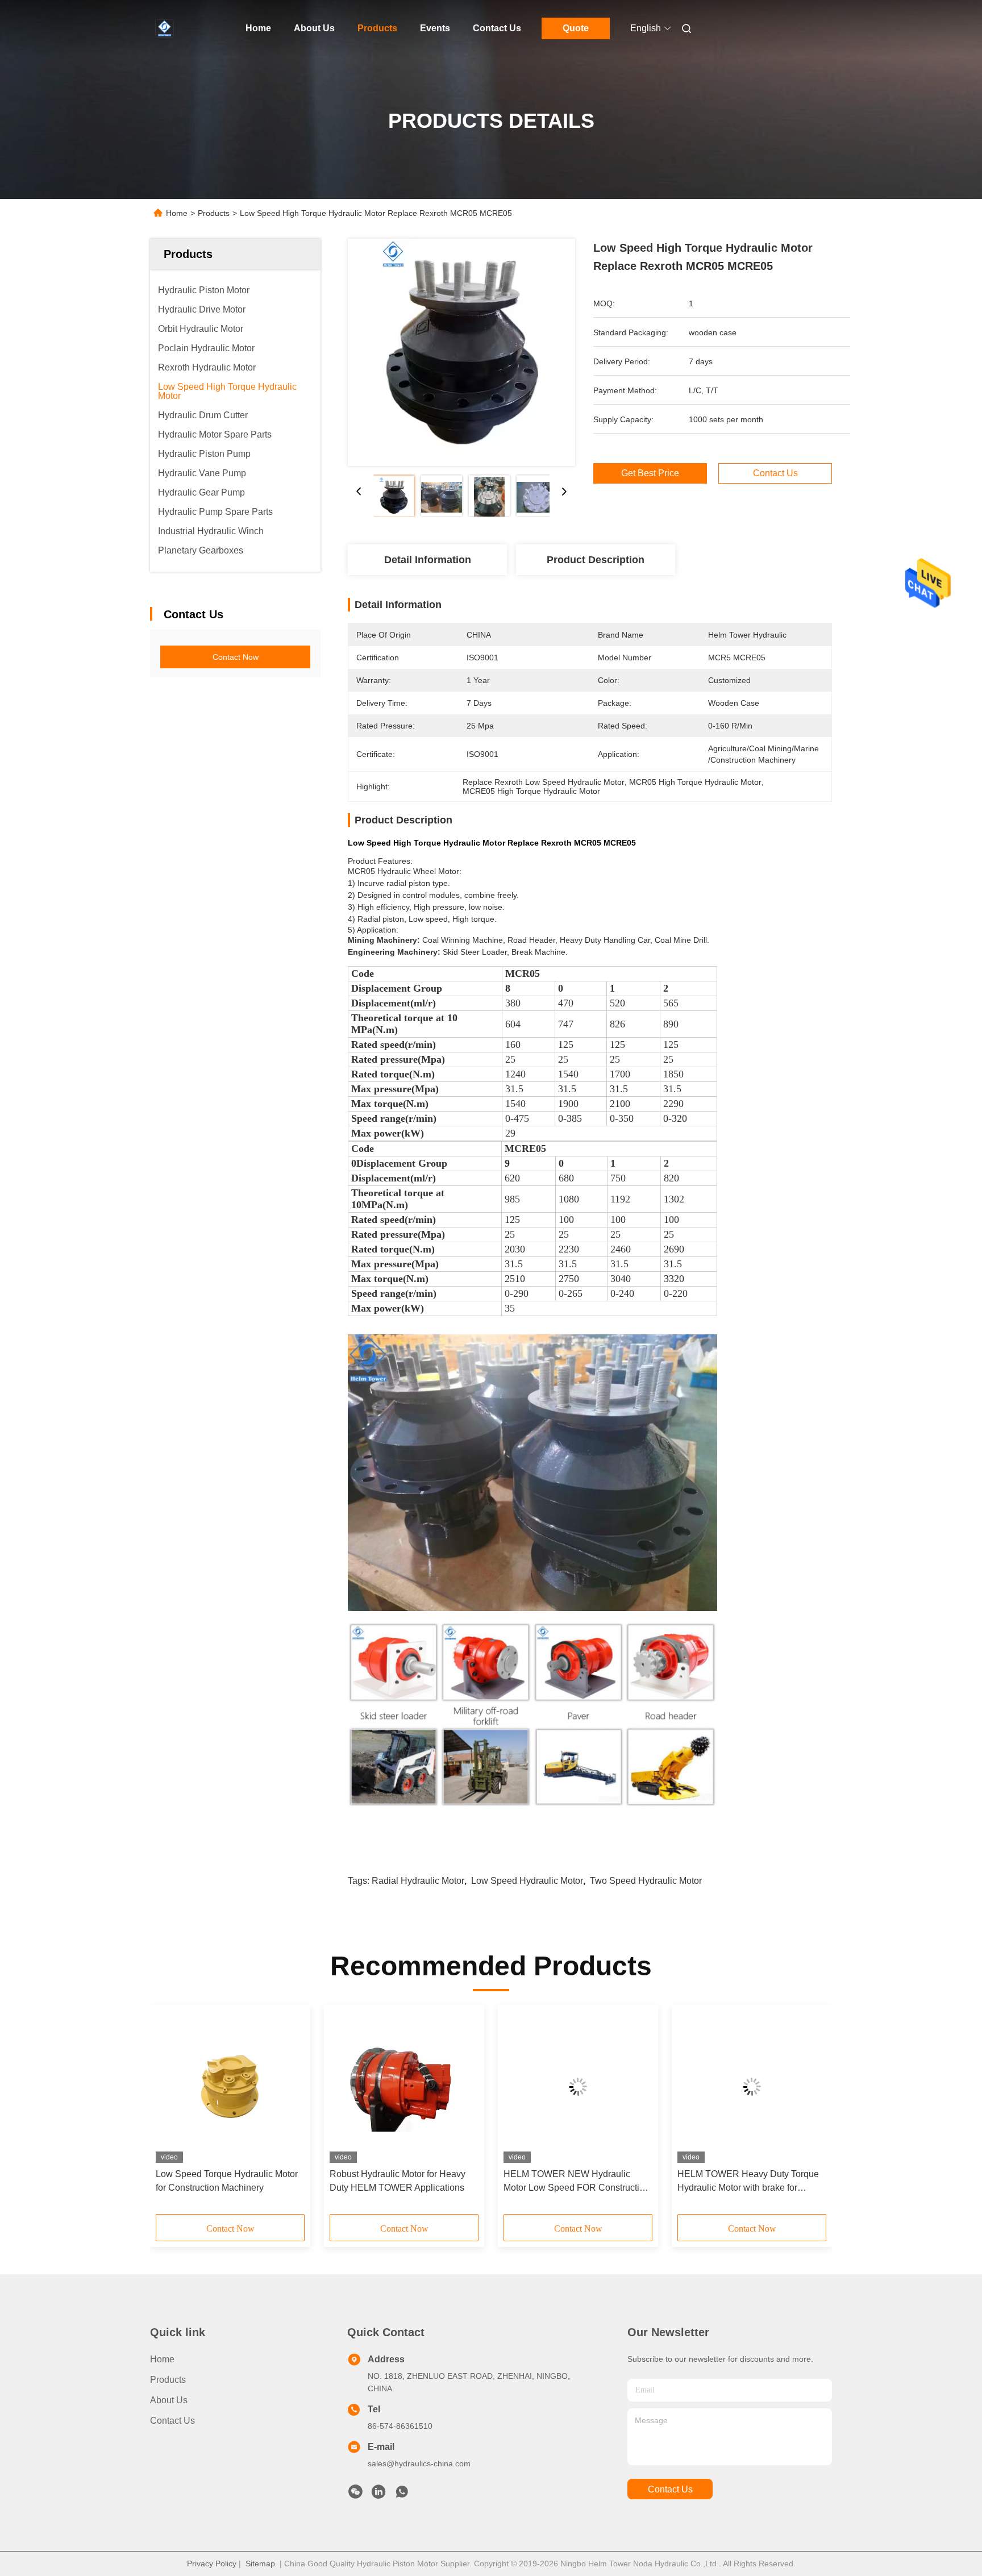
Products (377, 28)
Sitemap (260, 2563)
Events (435, 28)
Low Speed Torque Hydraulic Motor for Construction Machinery (227, 2181)
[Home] (166, 28)
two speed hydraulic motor (646, 1881)
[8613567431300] (402, 2495)
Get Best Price (650, 473)
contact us (670, 2489)
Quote (576, 28)
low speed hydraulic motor (527, 1881)
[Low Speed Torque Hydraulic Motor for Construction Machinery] (230, 2087)
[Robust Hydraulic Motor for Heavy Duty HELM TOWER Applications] (404, 2087)
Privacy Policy (212, 2563)
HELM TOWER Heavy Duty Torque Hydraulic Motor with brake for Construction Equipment (748, 2182)
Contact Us (497, 28)
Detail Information (428, 560)
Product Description (596, 560)
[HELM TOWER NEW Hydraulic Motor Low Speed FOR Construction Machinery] (578, 2087)
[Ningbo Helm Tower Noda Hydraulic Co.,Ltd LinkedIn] (378, 2495)
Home (258, 28)
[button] (170, 2113)
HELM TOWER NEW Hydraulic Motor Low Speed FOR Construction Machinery (577, 2182)
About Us (314, 28)
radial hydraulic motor (418, 1881)
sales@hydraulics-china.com (419, 2463)
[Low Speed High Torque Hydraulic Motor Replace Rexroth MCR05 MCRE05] (461, 352)
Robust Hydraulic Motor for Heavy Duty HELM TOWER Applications (398, 2181)
